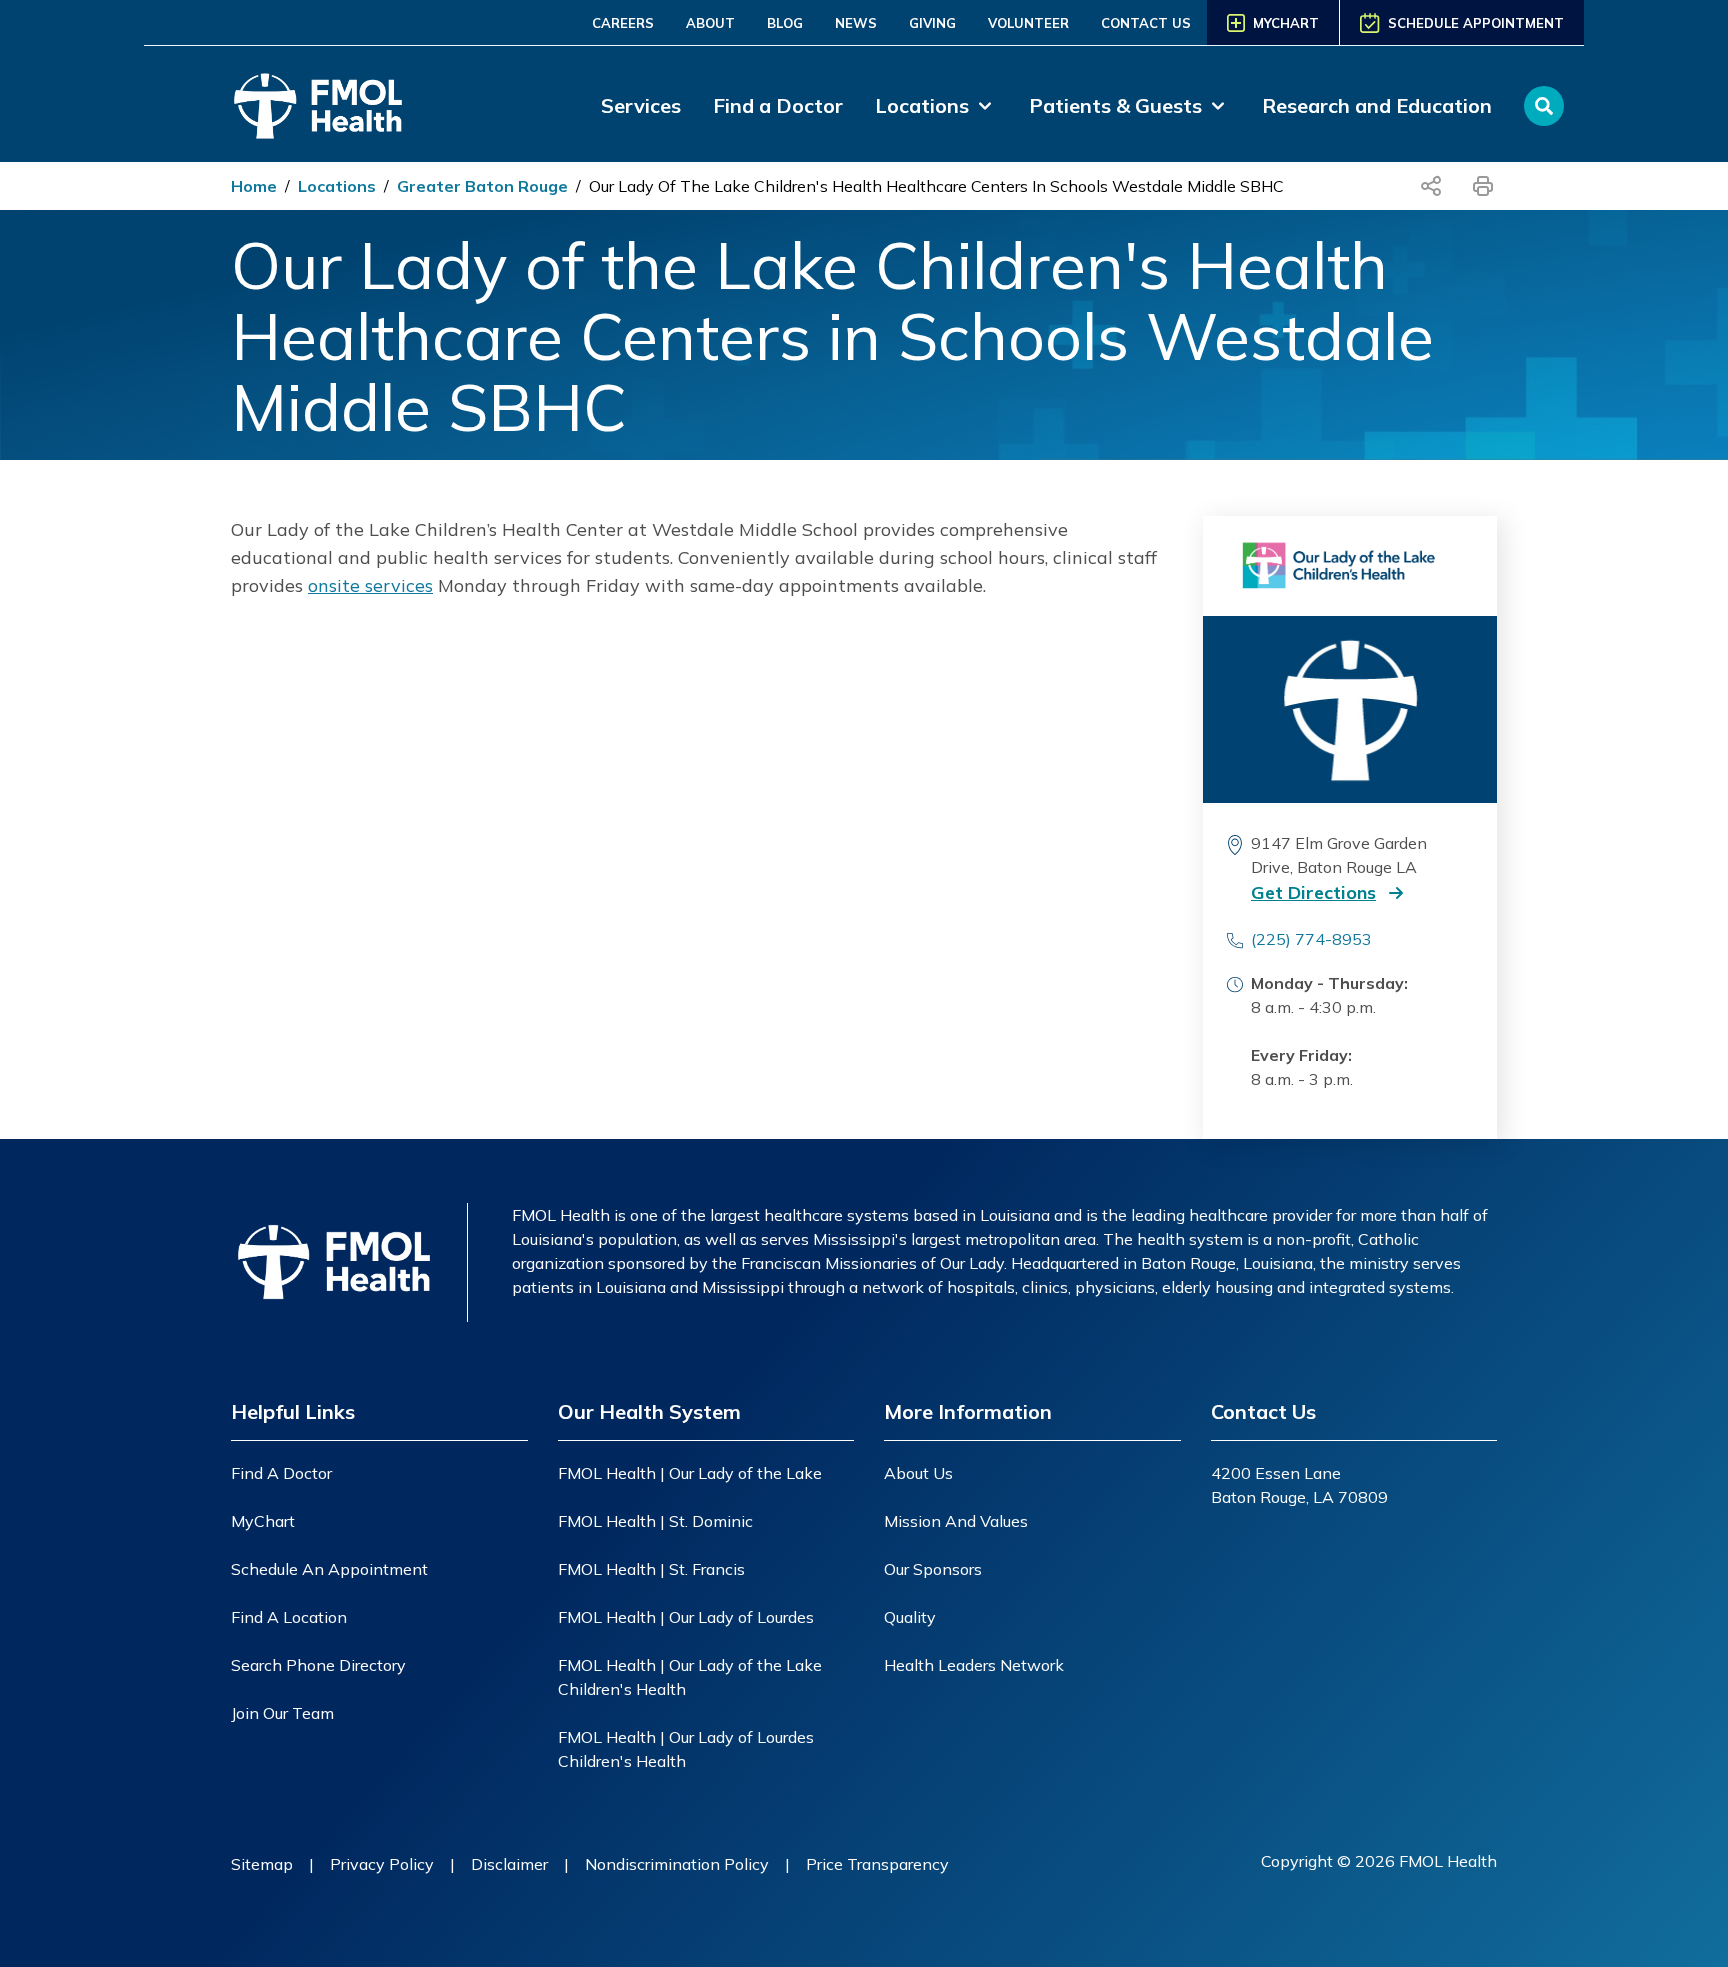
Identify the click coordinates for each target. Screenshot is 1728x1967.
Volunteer (1028, 23)
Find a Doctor (778, 105)
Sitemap (262, 1864)
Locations (337, 186)
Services (641, 105)
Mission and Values (956, 1521)
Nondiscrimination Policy (677, 1864)
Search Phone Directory (318, 1665)
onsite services (370, 585)
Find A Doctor (281, 1473)
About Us (918, 1473)
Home (254, 186)
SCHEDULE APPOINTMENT (1476, 23)
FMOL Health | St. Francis (651, 1569)
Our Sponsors (933, 1569)
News (856, 23)
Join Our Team (282, 1713)
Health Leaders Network (974, 1665)
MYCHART (1286, 23)
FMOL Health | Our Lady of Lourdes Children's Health (686, 1749)
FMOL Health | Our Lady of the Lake (690, 1473)
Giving (932, 23)
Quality (910, 1617)
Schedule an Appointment (329, 1569)
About (710, 23)
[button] (1346, 893)
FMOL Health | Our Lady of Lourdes (686, 1617)
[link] (936, 106)
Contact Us (1146, 23)
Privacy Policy (382, 1864)
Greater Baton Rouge (482, 186)
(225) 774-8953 (1311, 939)
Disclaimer (509, 1864)
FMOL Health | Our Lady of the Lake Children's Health (690, 1677)
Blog (785, 23)
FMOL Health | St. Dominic (655, 1521)
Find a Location (289, 1617)
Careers (623, 23)
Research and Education (1377, 105)
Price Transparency (877, 1864)
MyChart (263, 1521)
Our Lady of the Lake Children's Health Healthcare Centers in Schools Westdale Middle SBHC (936, 186)
